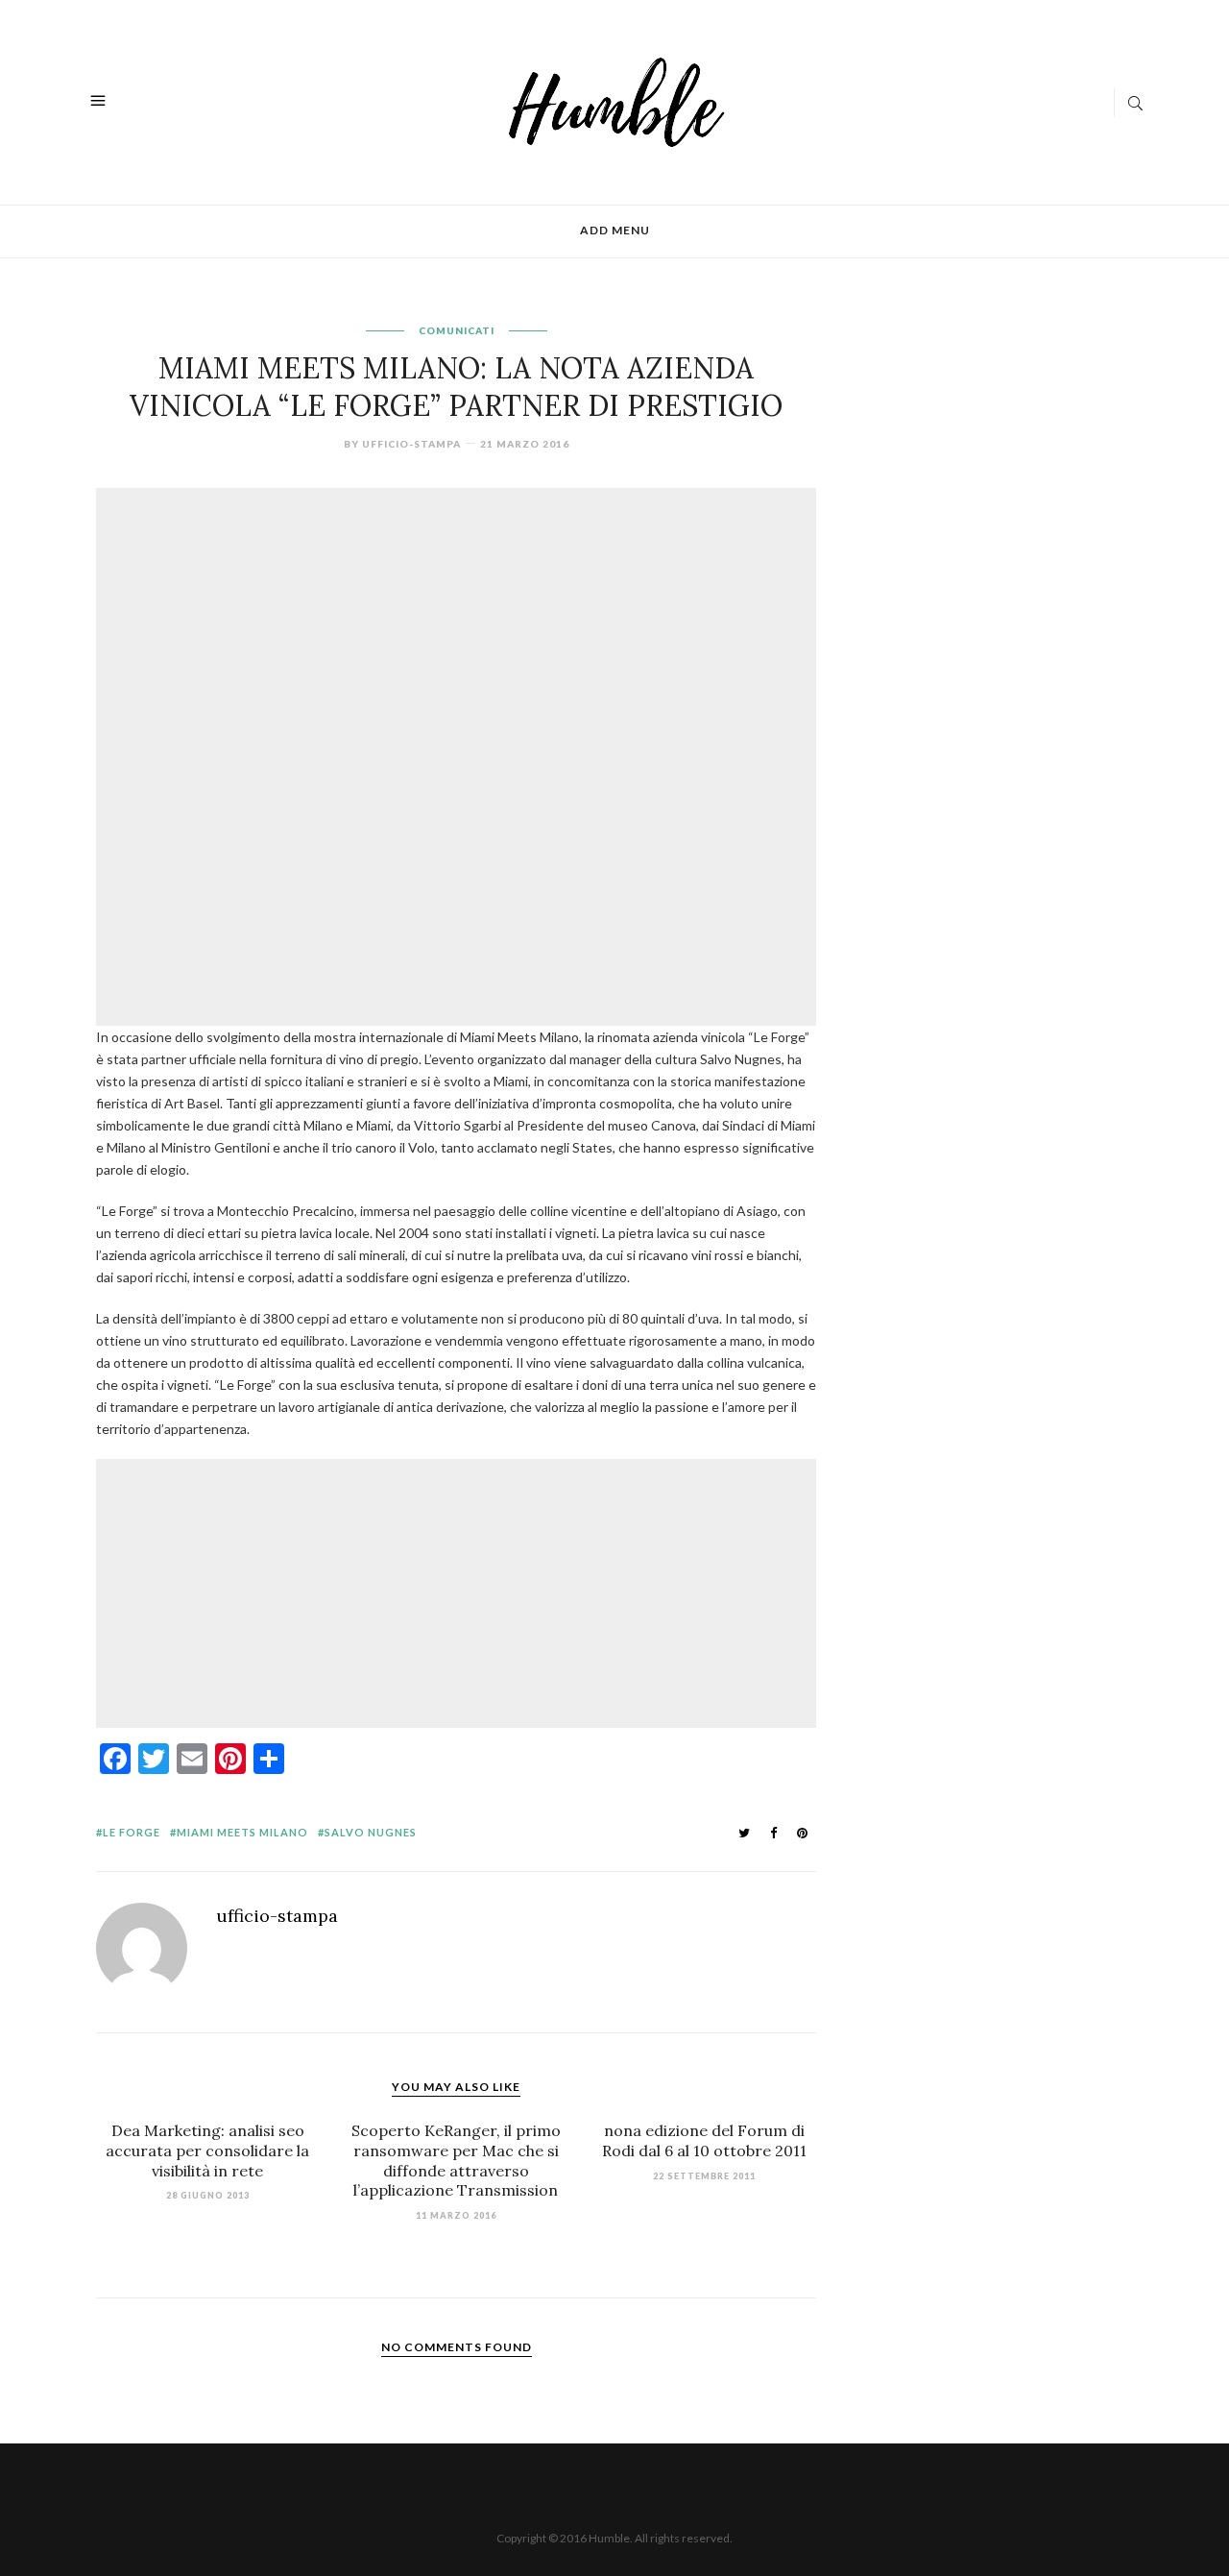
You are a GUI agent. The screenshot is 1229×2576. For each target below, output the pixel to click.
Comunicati (457, 330)
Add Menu (615, 230)
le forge (132, 1832)
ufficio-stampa (411, 444)
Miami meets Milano (242, 1832)
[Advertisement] (461, 625)
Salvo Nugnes (371, 1832)
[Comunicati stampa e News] (617, 100)
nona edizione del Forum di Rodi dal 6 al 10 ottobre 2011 (704, 2140)
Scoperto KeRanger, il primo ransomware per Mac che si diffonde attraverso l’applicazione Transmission (456, 2160)
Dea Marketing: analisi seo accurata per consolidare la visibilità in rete (207, 2151)
